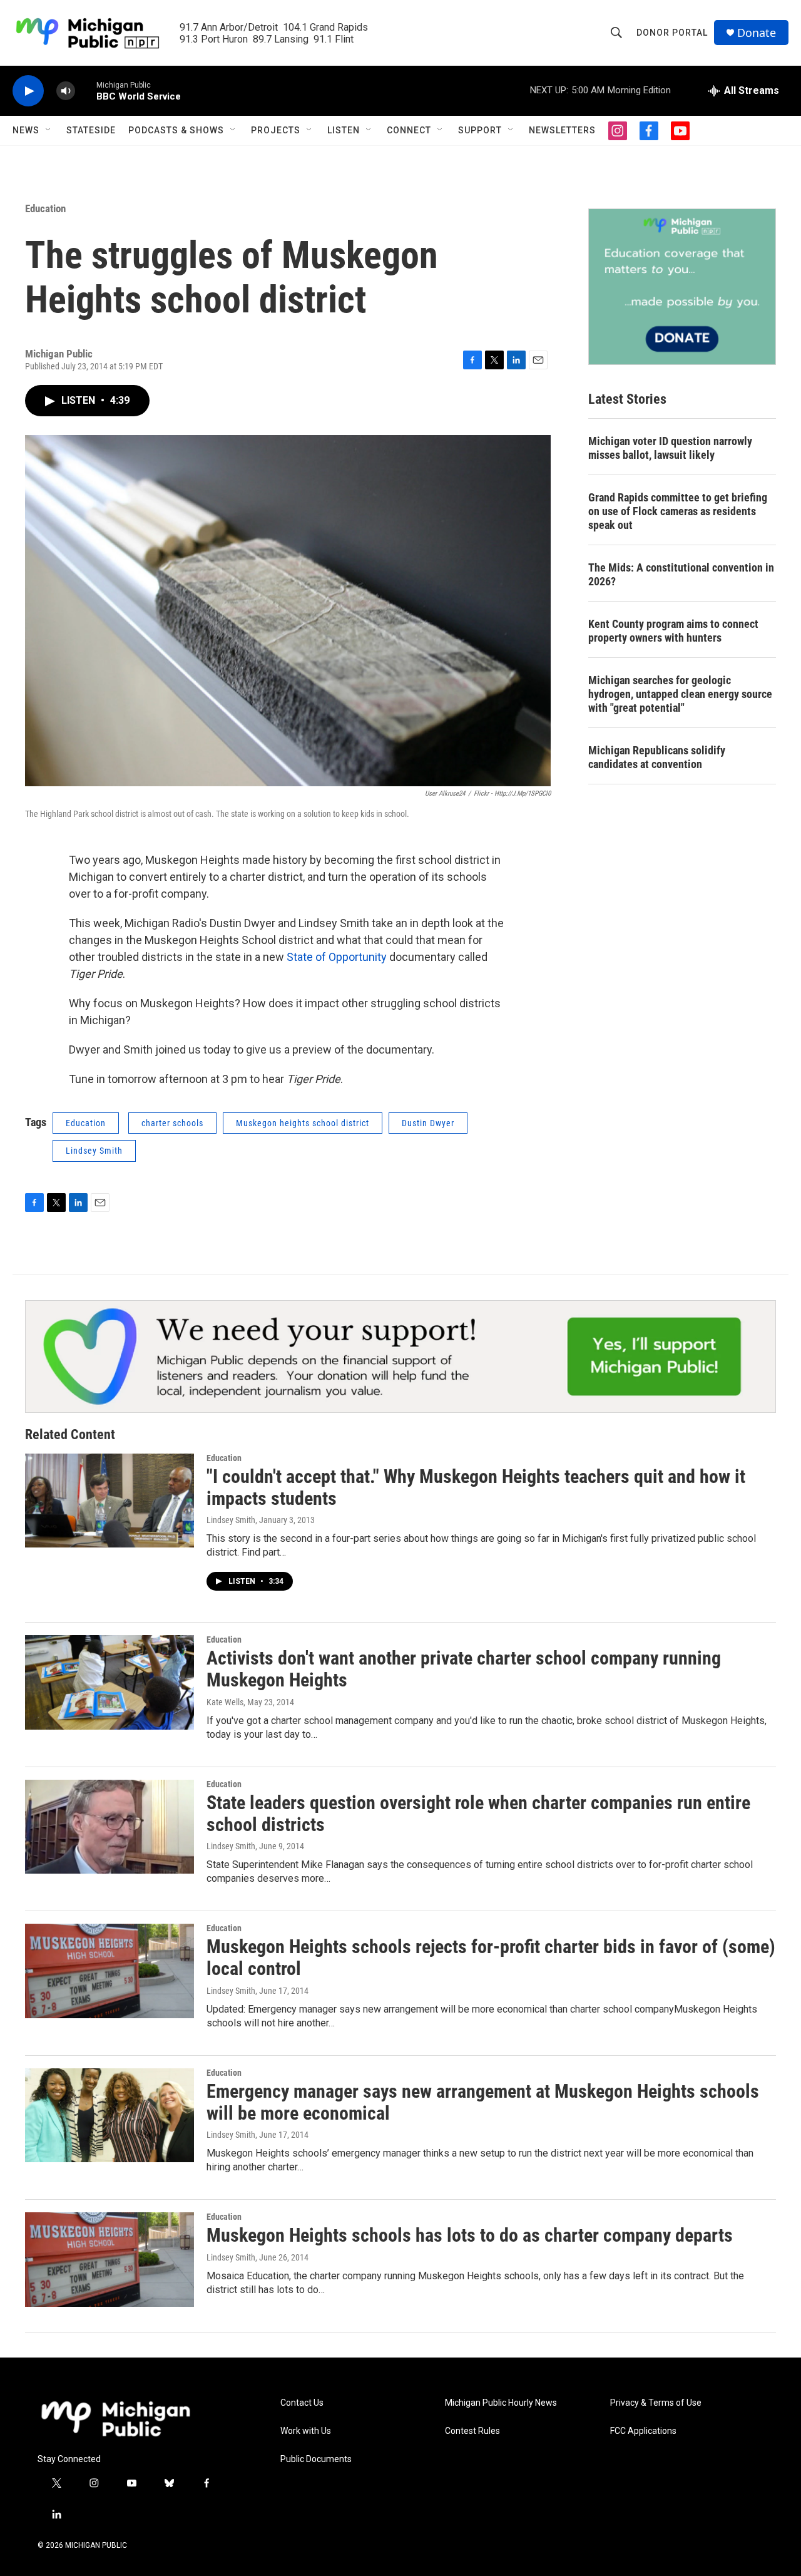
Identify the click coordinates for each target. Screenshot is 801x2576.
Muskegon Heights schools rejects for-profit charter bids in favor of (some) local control (491, 1958)
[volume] (66, 91)
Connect (409, 130)
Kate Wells (225, 1702)
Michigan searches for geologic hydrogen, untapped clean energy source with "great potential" (680, 694)
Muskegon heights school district (303, 1123)
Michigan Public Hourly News (501, 2403)
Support (480, 130)
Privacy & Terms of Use (656, 2403)
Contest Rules (472, 2431)
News (26, 130)
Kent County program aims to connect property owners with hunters (673, 631)
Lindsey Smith (94, 1151)
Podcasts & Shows (176, 130)
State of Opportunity (337, 957)
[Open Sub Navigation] (49, 130)
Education (45, 208)
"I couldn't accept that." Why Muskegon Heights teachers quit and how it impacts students (476, 1487)
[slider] (86, 90)
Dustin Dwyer (428, 1123)
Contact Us (302, 2403)
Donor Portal (672, 33)
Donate (757, 33)
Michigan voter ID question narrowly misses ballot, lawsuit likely (670, 448)
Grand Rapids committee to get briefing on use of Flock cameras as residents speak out (678, 511)
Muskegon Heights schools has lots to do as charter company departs (470, 2235)
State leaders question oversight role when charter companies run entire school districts (478, 1814)
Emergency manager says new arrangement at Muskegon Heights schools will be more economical (483, 2102)
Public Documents (316, 2459)
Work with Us (306, 2431)
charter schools (172, 1123)
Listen (344, 130)
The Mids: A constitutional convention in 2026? (681, 574)
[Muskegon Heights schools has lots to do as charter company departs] (110, 2259)
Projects (276, 130)
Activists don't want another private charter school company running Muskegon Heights (464, 1669)
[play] (28, 91)
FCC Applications (643, 2431)
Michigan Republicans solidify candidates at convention (657, 757)
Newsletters (562, 130)
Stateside (91, 130)
